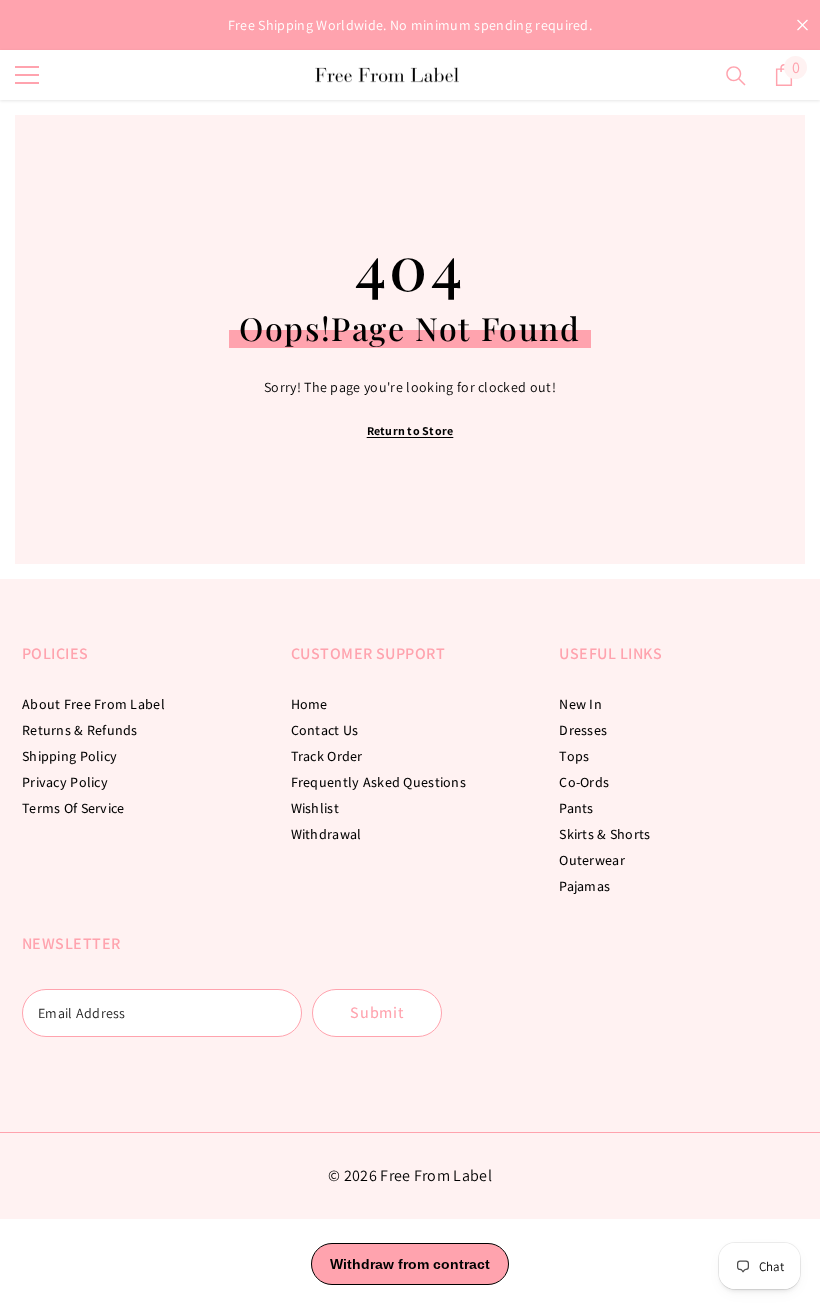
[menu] (27, 75)
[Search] (736, 76)
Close (802, 25)
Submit (377, 1012)
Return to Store (410, 430)
